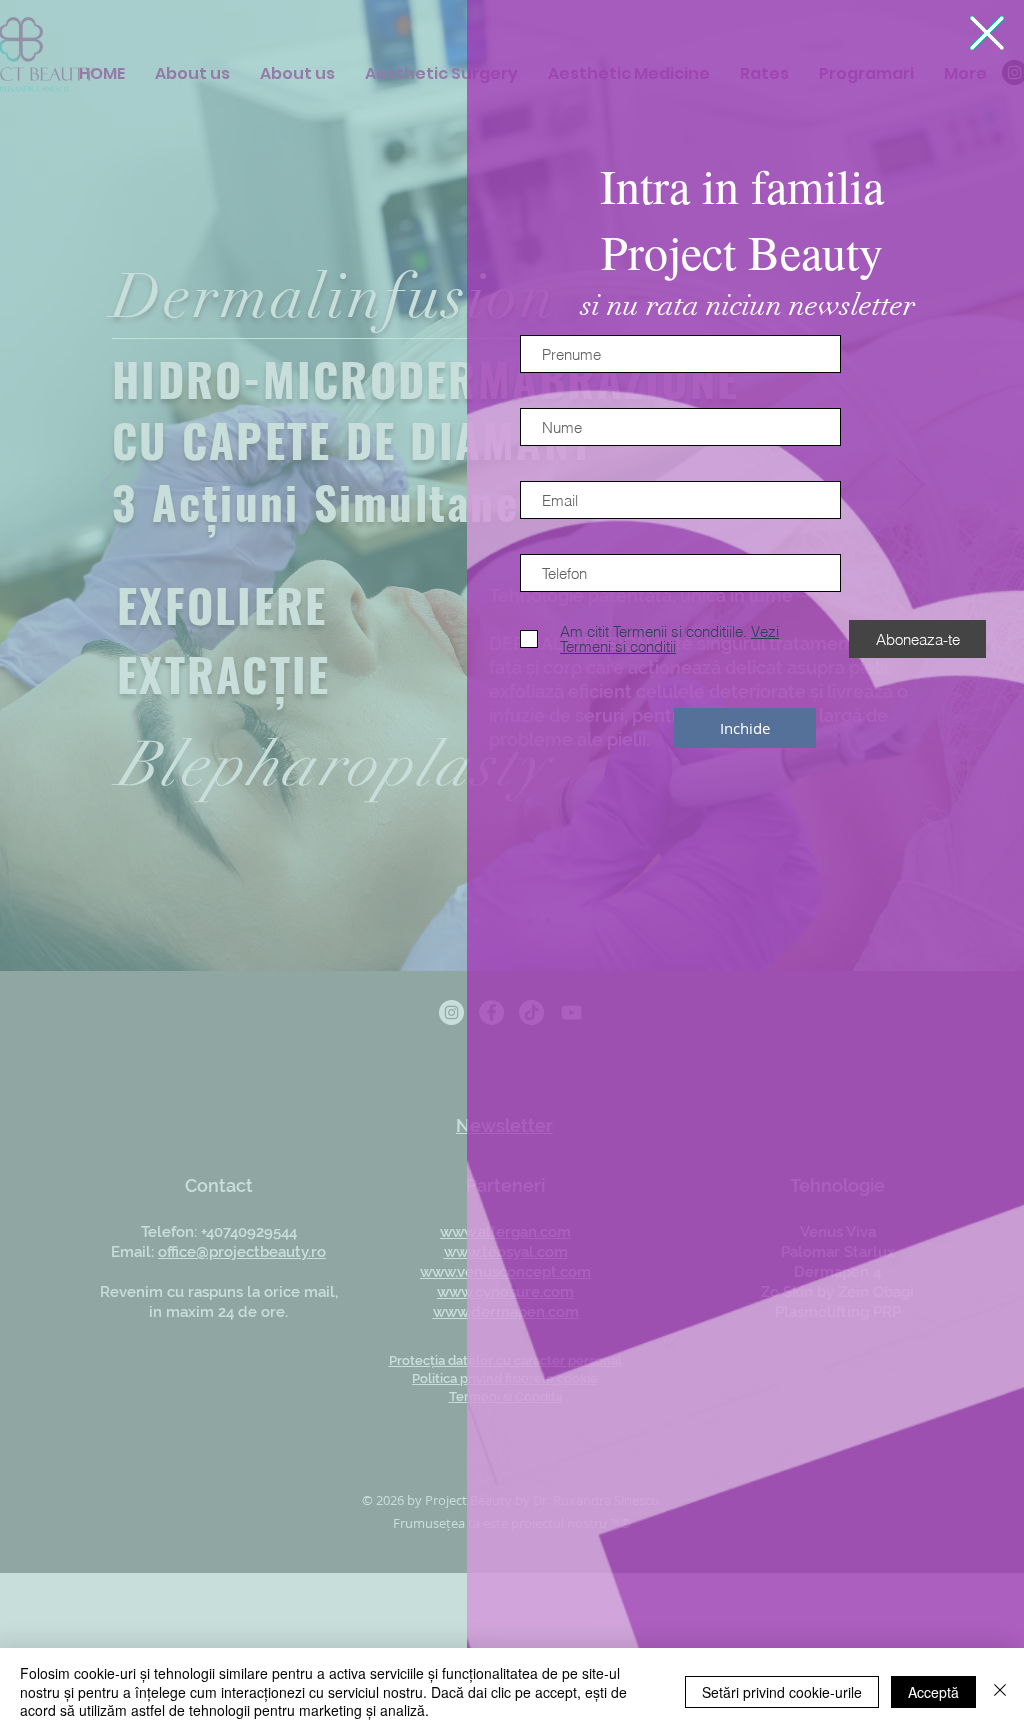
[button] (987, 33)
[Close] (1000, 1691)
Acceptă (933, 1692)
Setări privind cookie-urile (782, 1692)
